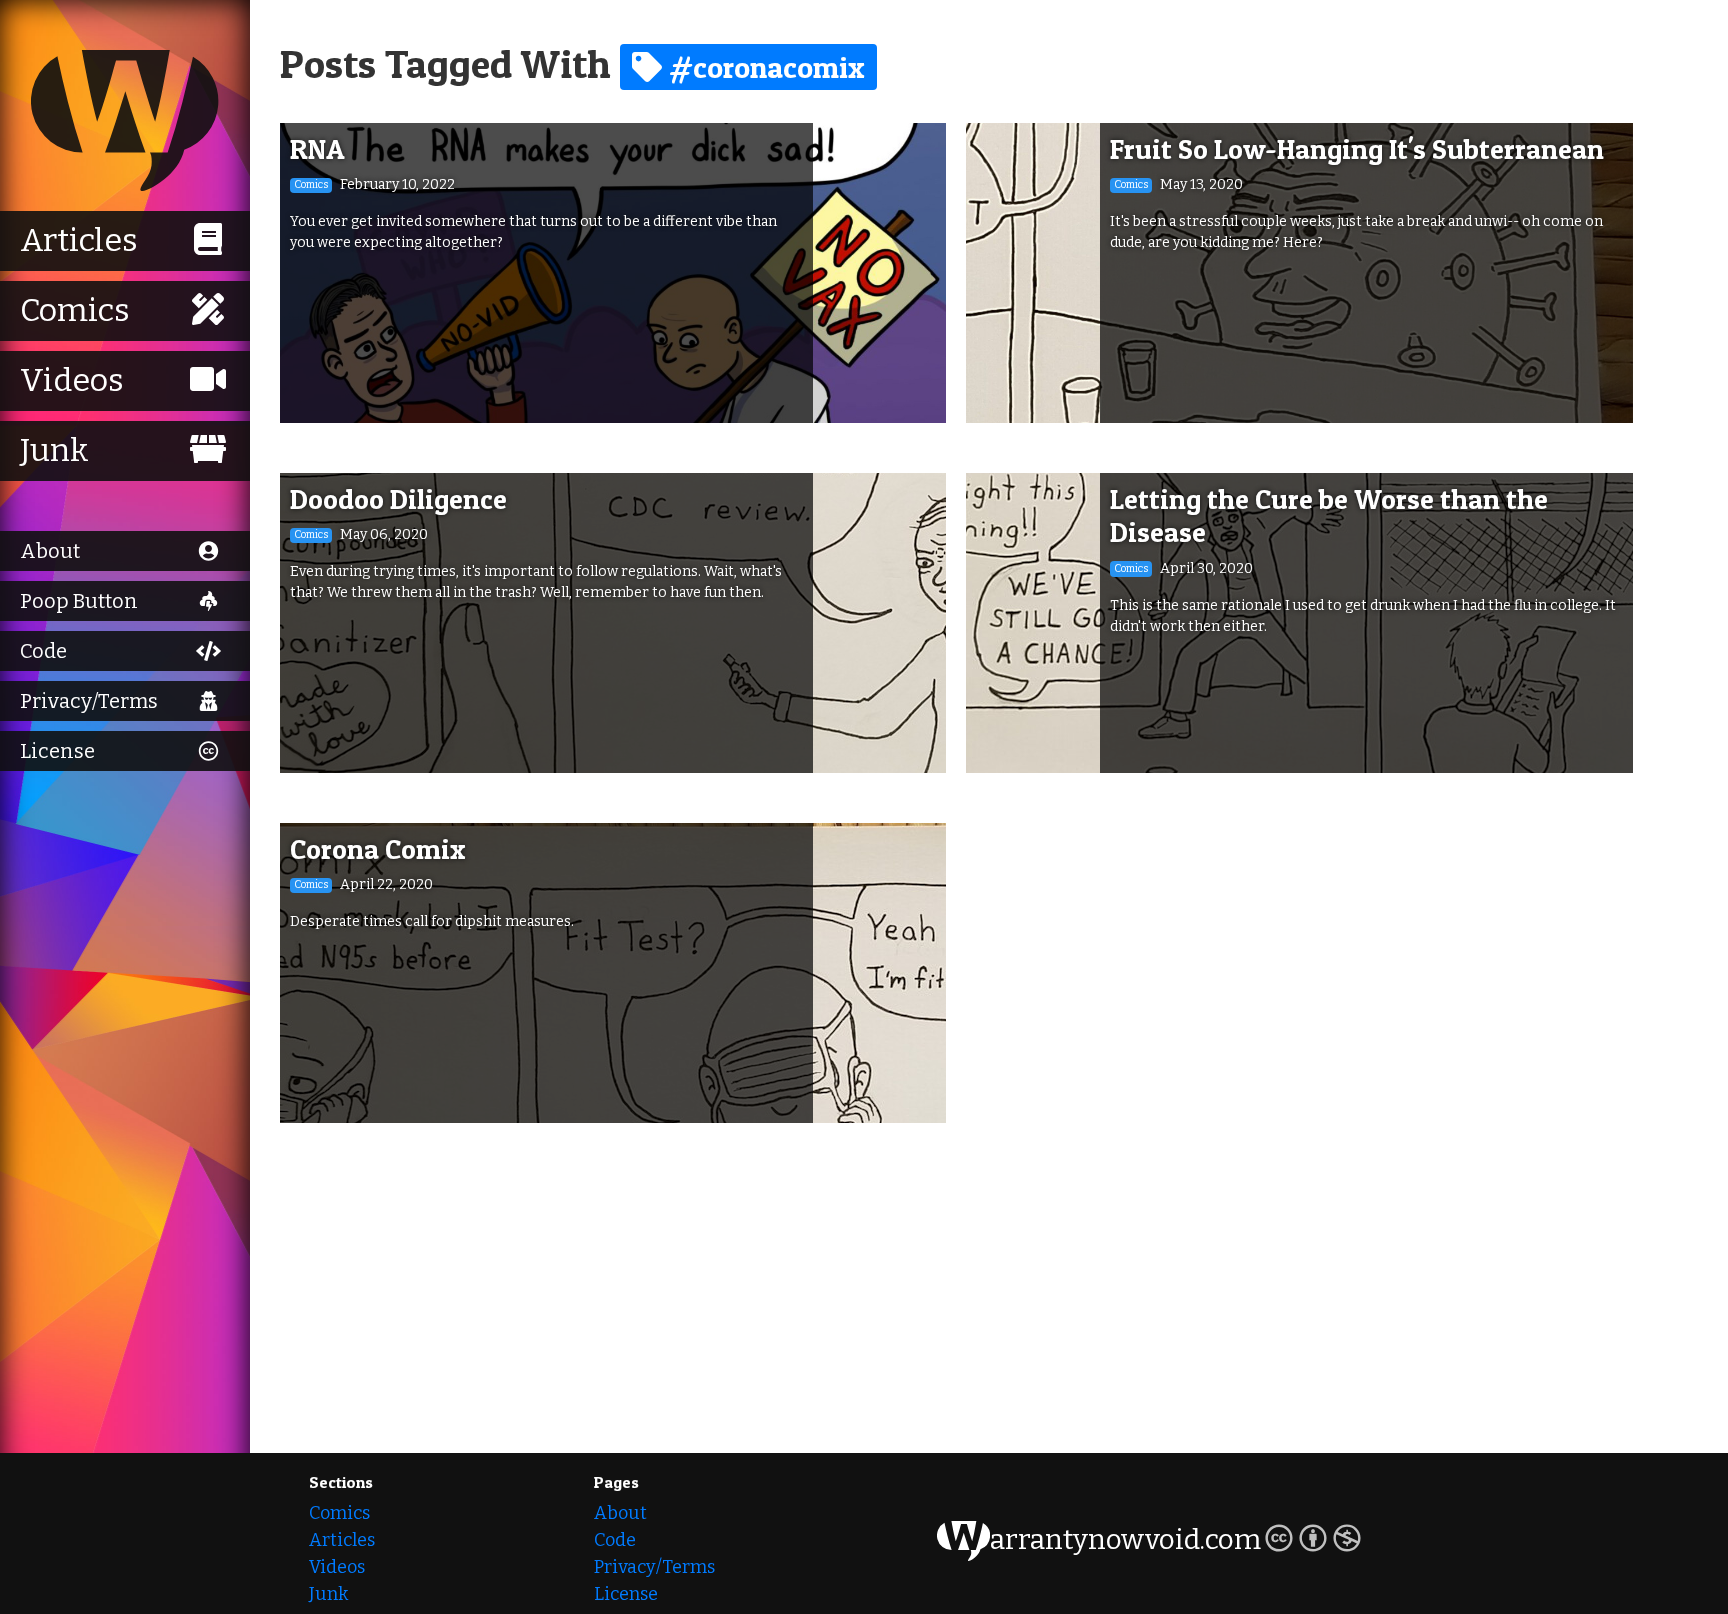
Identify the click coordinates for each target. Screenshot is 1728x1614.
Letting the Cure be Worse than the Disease (1329, 516)
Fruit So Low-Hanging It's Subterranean (1357, 149)
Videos (337, 1567)
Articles (342, 1540)
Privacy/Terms (654, 1567)
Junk (328, 1594)
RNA (317, 149)
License (626, 1594)
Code (615, 1540)
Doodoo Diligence (398, 499)
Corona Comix (378, 849)
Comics (339, 1513)
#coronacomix (763, 67)
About (620, 1513)
